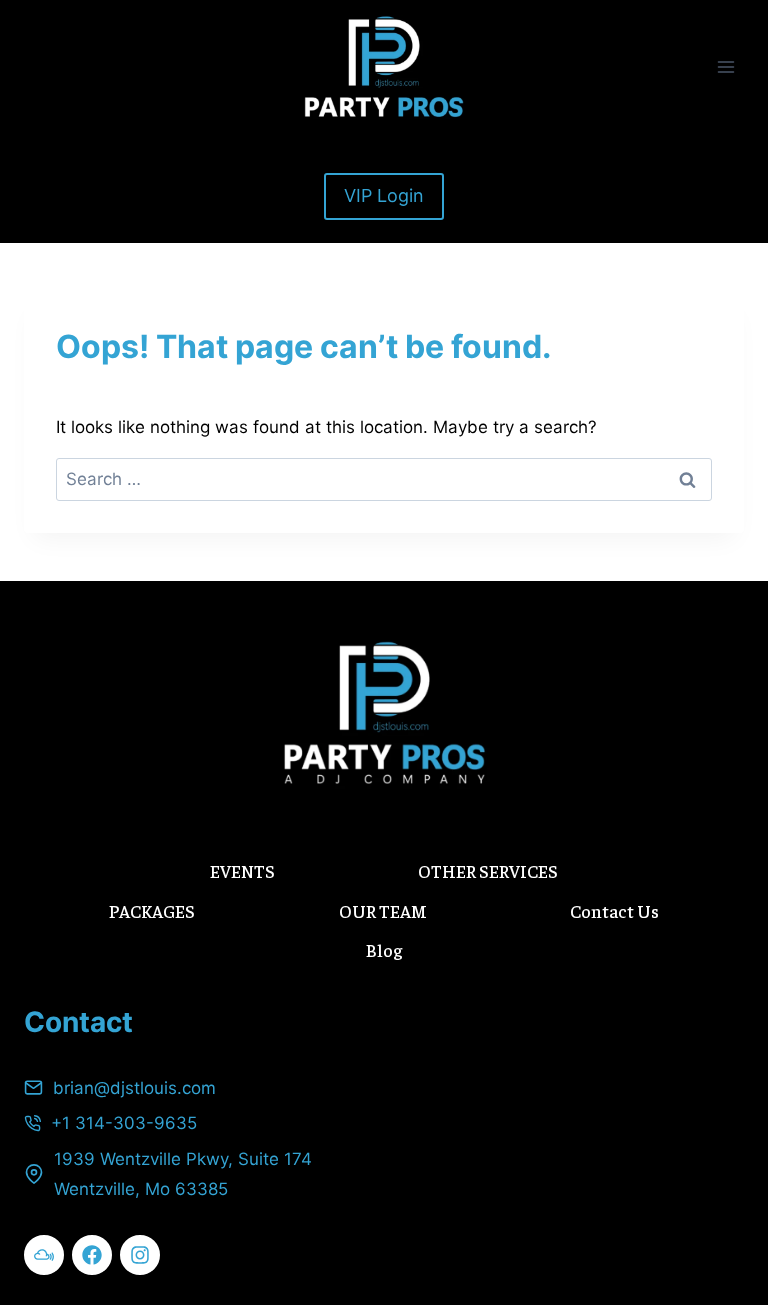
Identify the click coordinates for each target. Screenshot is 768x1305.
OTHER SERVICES (488, 870)
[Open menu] (725, 66)
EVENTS (242, 870)
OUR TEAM (383, 910)
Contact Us (614, 910)
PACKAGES (152, 910)
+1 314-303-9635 (124, 1123)
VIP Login (384, 195)
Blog (384, 949)
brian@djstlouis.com (134, 1088)
